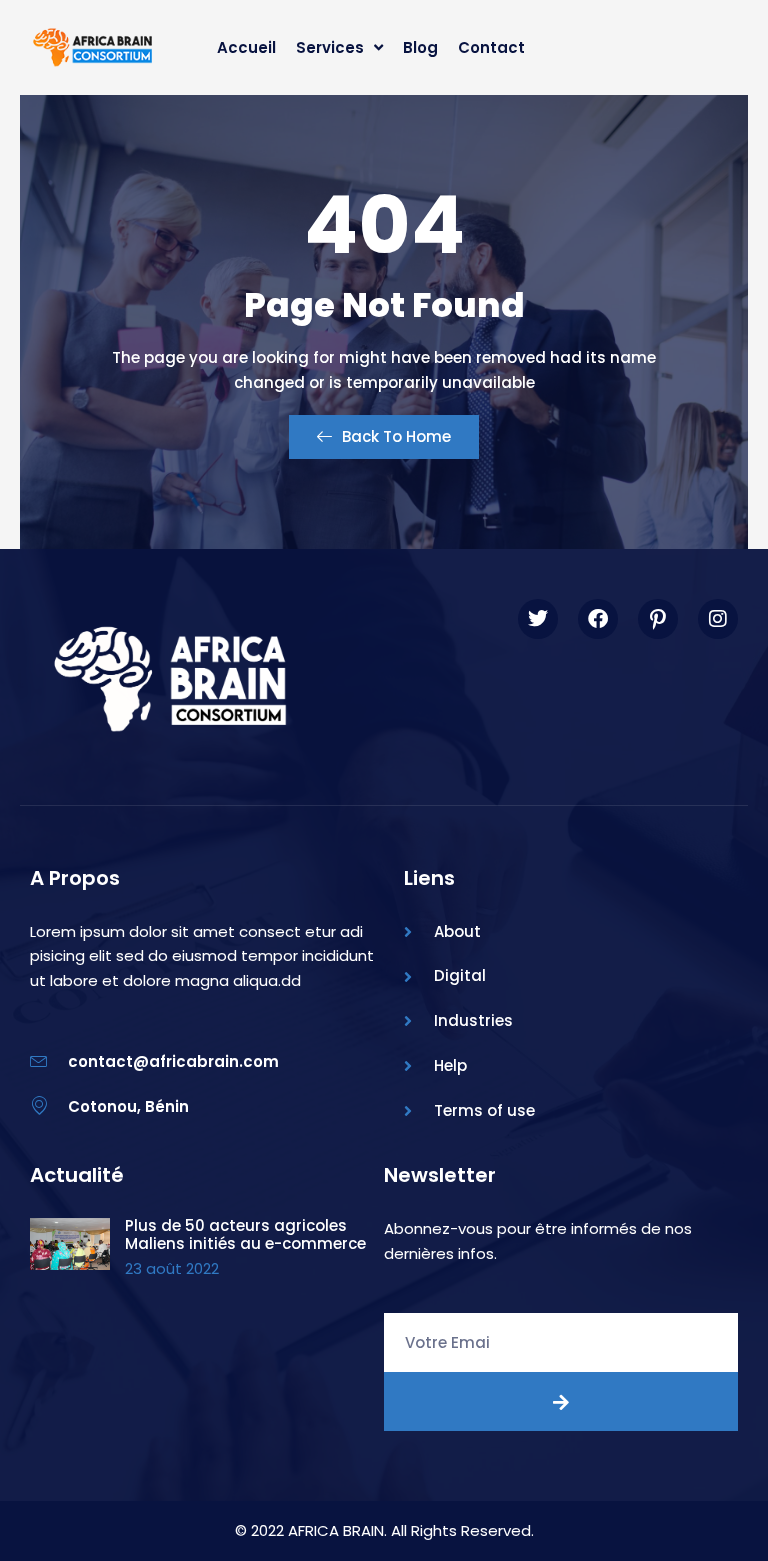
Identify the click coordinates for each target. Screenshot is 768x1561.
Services (330, 47)
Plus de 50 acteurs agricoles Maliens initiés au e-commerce (245, 1234)
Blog (420, 47)
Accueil (246, 47)
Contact (491, 47)
